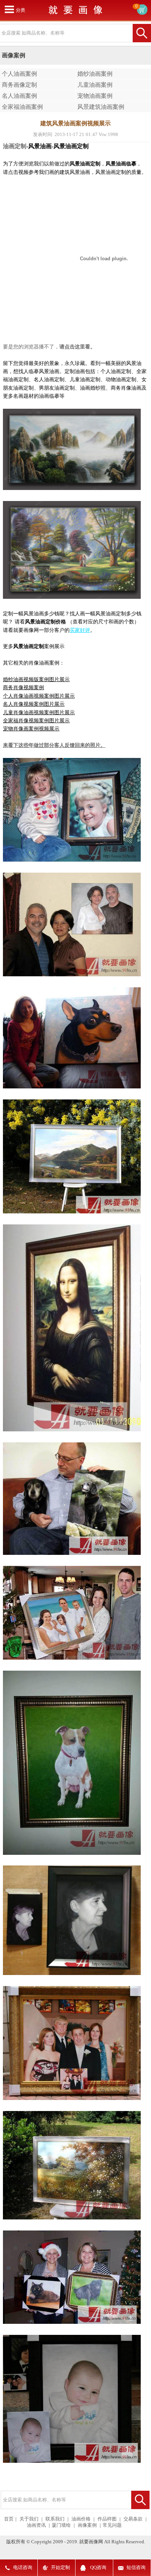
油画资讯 (36, 2525)
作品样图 (107, 2519)
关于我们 (29, 2519)
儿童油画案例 (95, 85)
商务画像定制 (19, 85)
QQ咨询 (98, 2568)
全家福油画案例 (22, 107)
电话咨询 (23, 2568)
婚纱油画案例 (95, 74)
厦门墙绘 (61, 2525)
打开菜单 (9, 9)
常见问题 (112, 2525)
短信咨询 (136, 2568)
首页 (9, 2519)
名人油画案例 (19, 96)
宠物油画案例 (95, 96)
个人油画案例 (19, 74)
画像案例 (87, 2525)
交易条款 (133, 2519)
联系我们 (55, 2519)
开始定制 (60, 2568)
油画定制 (15, 146)
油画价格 (81, 2519)
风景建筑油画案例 (101, 107)
